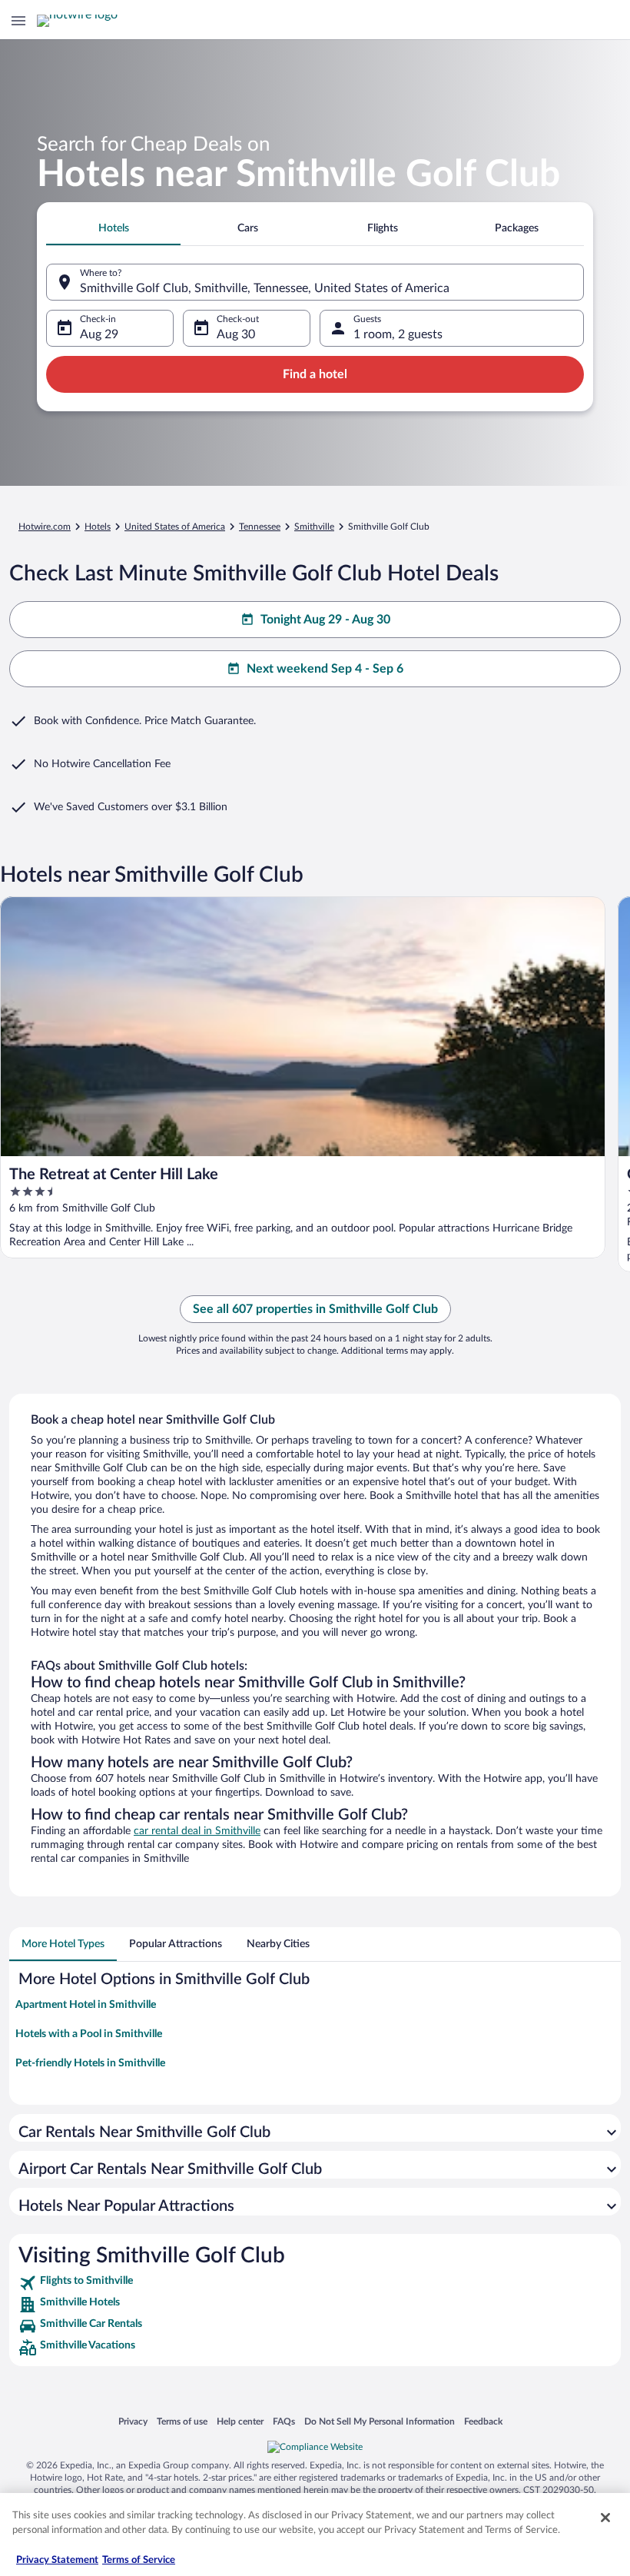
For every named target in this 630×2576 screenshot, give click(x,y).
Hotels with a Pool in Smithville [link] (89, 2034)
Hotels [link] (98, 527)
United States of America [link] (175, 527)
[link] (315, 2283)
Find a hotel (315, 374)
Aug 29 (99, 334)
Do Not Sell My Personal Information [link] (380, 2421)
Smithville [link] (314, 527)
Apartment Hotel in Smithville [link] (86, 2005)
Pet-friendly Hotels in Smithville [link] (90, 2063)
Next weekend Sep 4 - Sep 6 (325, 669)
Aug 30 (236, 334)
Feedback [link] (483, 2421)
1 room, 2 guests (398, 334)
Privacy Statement (57, 2560)
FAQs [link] (284, 2421)
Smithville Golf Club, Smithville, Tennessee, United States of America (265, 288)
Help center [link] (240, 2421)
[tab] (113, 228)
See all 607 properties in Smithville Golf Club (315, 1309)
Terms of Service (139, 2560)
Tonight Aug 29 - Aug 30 (325, 620)
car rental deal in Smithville (197, 1831)
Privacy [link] (133, 2421)
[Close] (605, 2518)
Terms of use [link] (182, 2421)
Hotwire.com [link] (45, 527)
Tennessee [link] (260, 527)
